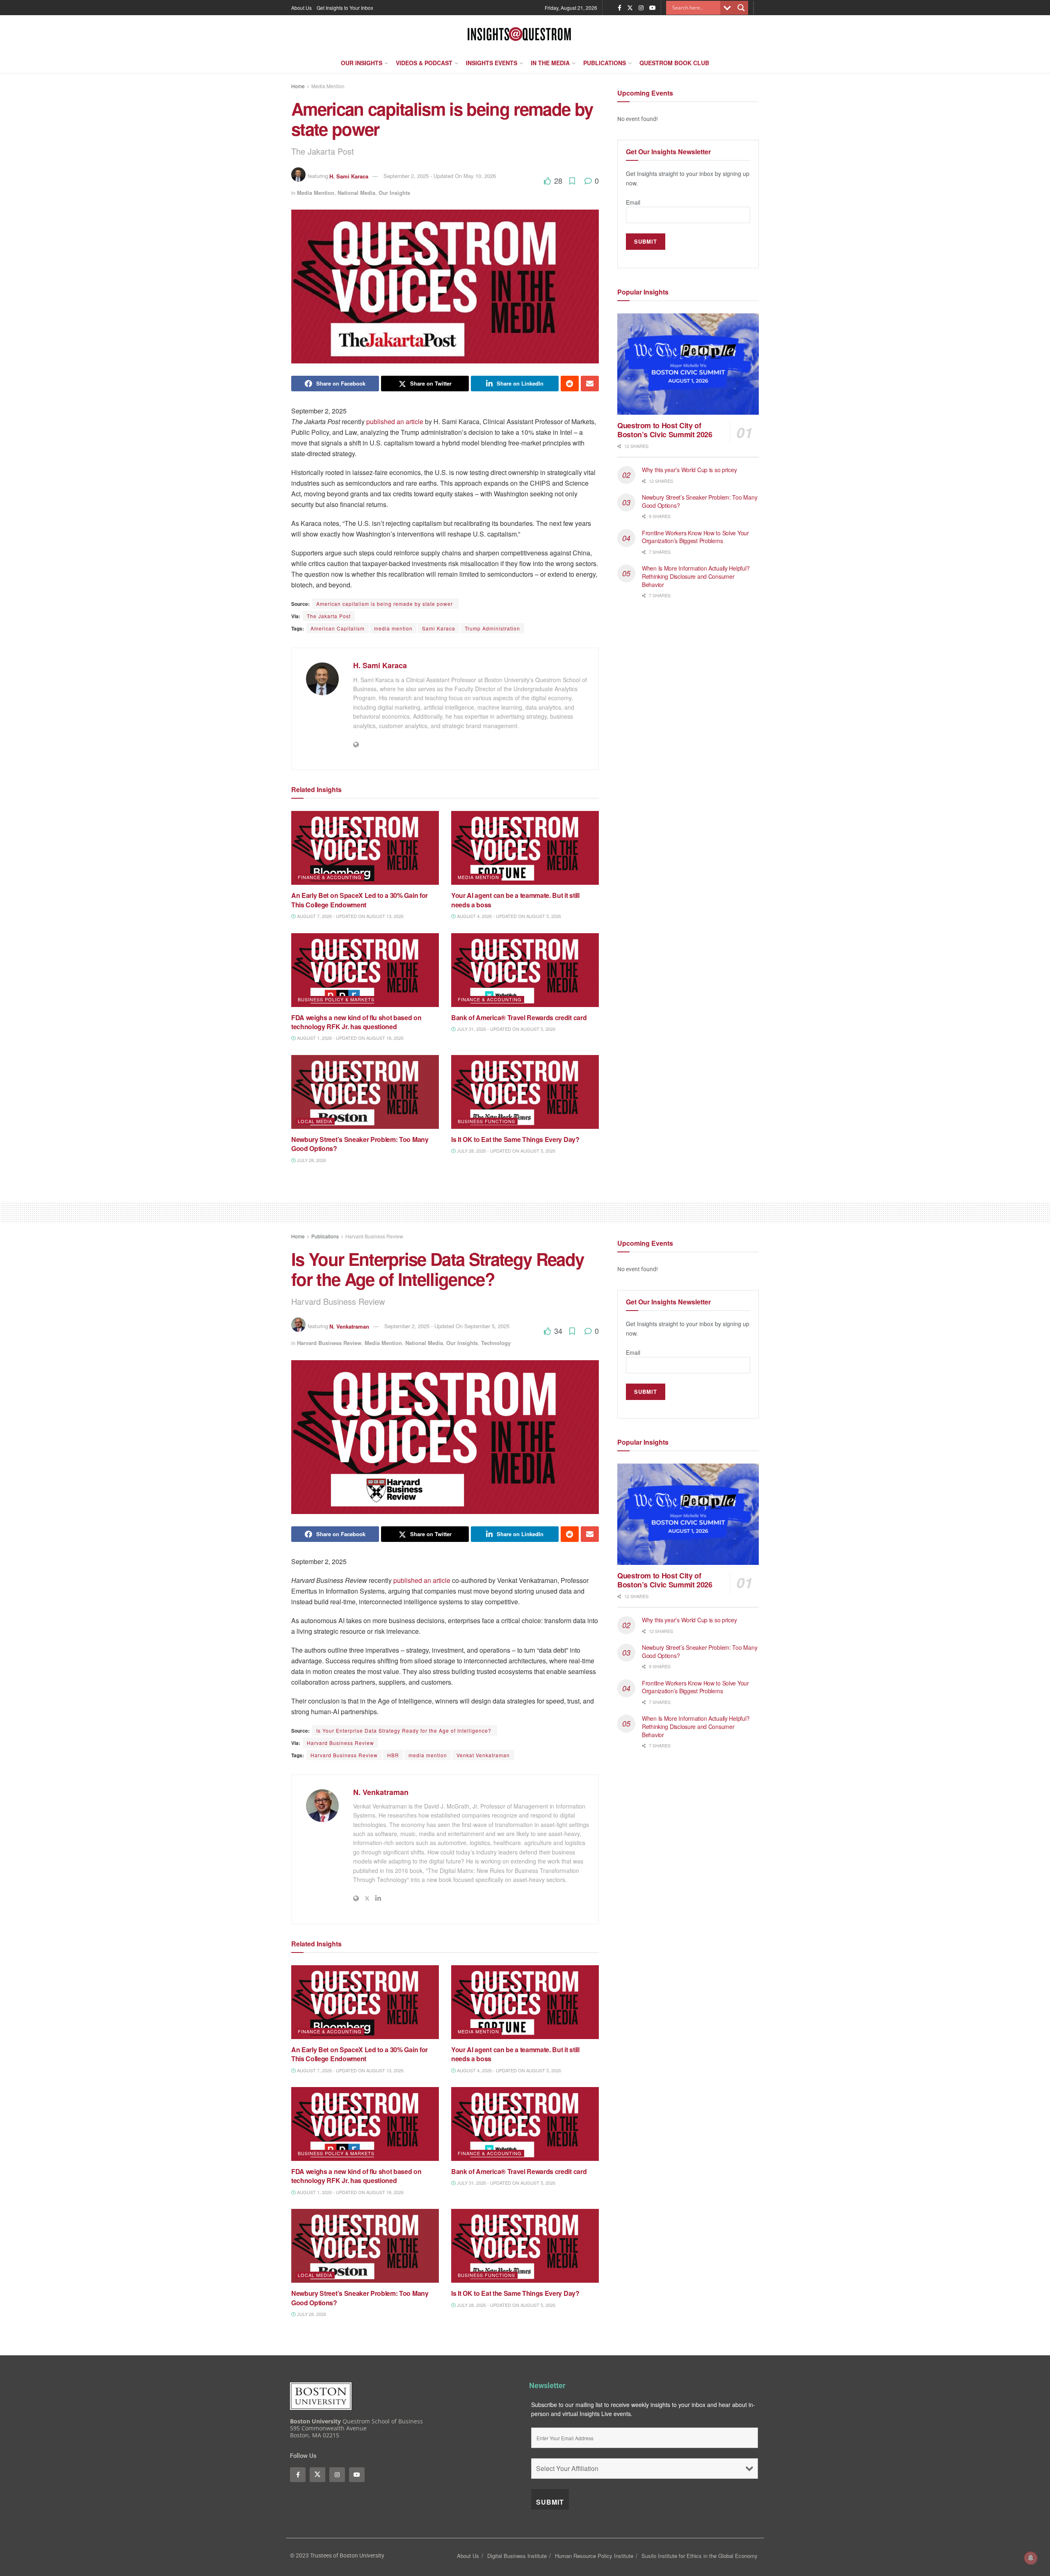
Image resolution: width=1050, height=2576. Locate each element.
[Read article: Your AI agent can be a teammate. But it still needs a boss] (525, 848)
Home (298, 86)
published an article (395, 421)
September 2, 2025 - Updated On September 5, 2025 (447, 1326)
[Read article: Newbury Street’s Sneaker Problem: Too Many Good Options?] (365, 1092)
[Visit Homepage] (519, 34)
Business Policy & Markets (336, 999)
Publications (605, 63)
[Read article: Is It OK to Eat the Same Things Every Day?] (525, 1092)
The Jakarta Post (329, 616)
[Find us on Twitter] (630, 8)
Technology (496, 1343)
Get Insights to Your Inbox (345, 8)
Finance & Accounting (330, 877)
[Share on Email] (590, 384)
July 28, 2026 (311, 1160)
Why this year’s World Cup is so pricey (690, 470)
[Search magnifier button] (741, 8)
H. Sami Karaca (349, 176)
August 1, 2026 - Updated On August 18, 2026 (350, 1038)
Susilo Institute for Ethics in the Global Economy (700, 2556)
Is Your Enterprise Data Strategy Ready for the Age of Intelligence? (405, 1730)
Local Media (315, 1121)
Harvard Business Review (374, 1236)
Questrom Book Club (674, 63)
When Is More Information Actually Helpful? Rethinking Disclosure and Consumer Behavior (696, 576)
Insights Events (492, 63)
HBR (393, 1755)
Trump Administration (492, 628)
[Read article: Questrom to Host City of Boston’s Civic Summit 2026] (688, 364)
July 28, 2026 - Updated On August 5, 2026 (506, 1151)
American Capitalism (338, 628)
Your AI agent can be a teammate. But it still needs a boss (515, 900)
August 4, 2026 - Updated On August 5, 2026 (508, 916)
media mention (393, 628)
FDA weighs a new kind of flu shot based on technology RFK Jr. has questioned (356, 1022)
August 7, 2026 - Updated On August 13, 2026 (350, 916)
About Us (301, 8)
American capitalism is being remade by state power (385, 604)
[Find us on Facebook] (620, 8)
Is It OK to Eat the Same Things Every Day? (516, 1139)
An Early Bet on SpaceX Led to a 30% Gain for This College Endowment (360, 900)
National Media (356, 193)
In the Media (550, 63)
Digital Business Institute (517, 2556)
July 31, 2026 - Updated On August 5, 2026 (506, 1029)
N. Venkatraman (349, 1326)
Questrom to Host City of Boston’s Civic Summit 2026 (665, 430)
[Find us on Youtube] (653, 8)
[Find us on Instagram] (641, 8)
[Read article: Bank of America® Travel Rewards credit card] (525, 970)
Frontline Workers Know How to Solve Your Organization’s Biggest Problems (695, 537)
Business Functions (486, 1121)
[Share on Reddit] (570, 384)
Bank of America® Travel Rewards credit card (519, 1017)
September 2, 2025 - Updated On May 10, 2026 (440, 176)
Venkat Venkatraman (483, 1755)
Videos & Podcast (424, 63)
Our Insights (362, 63)
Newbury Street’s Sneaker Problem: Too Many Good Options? (360, 1144)
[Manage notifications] (1031, 2558)
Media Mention (328, 86)
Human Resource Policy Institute (594, 2556)
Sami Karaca (439, 628)
